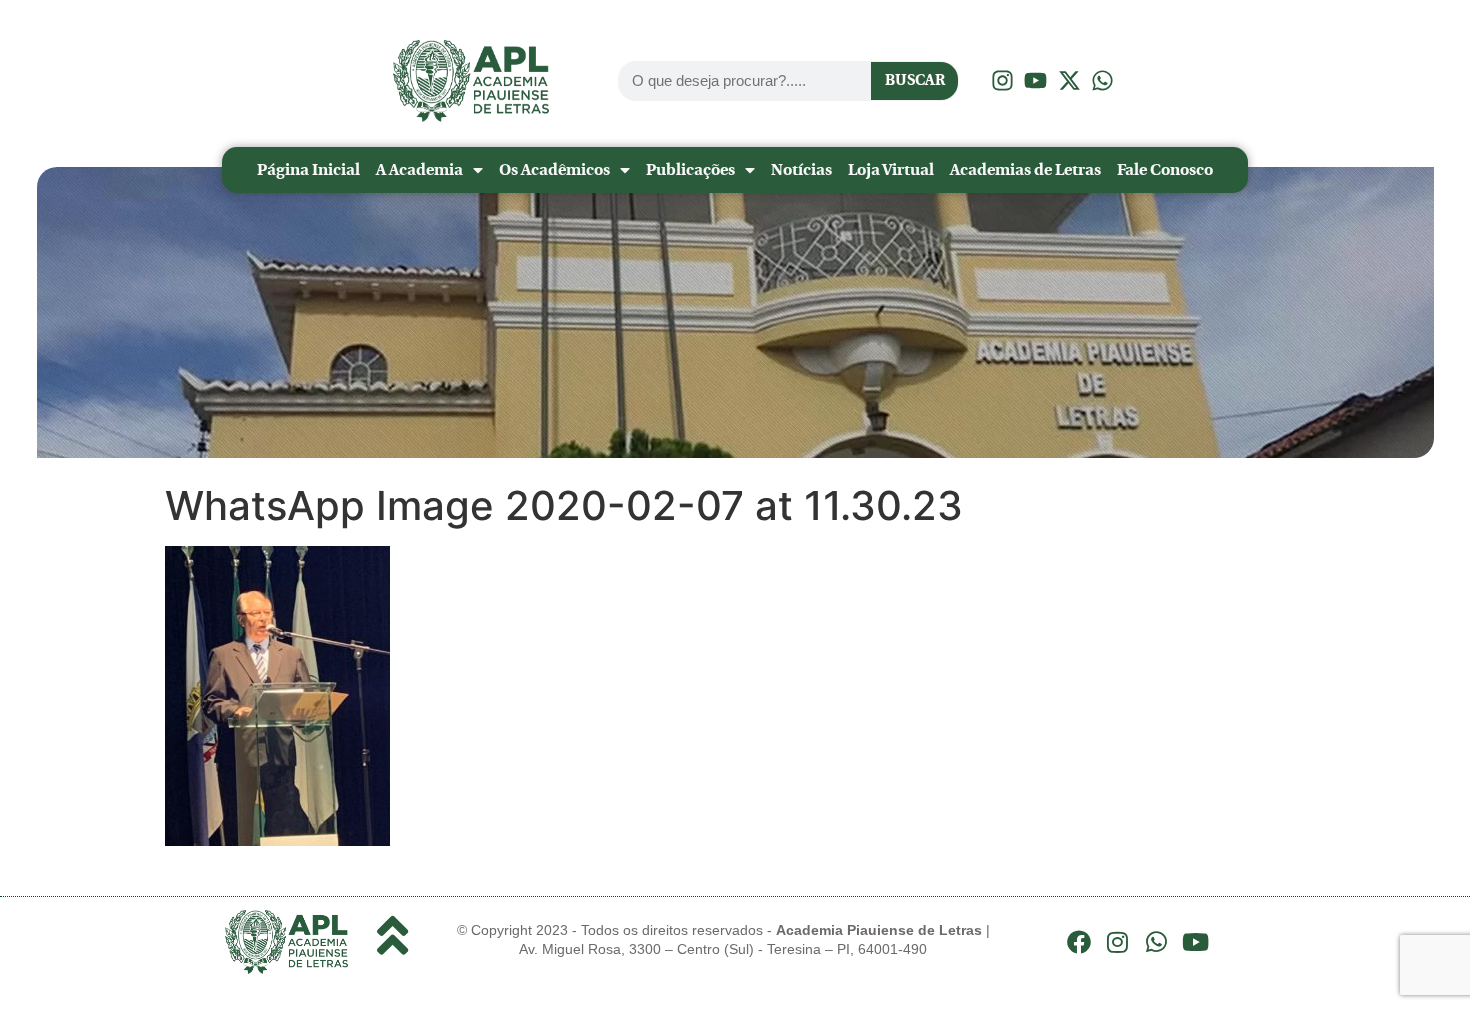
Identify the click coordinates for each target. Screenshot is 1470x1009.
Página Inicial (308, 169)
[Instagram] (1118, 942)
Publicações (690, 169)
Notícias (801, 169)
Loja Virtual (891, 169)
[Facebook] (1079, 942)
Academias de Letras (1025, 169)
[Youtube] (1195, 942)
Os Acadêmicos (554, 169)
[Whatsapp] (1157, 942)
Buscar (915, 80)
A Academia (419, 169)
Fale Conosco (1165, 169)
